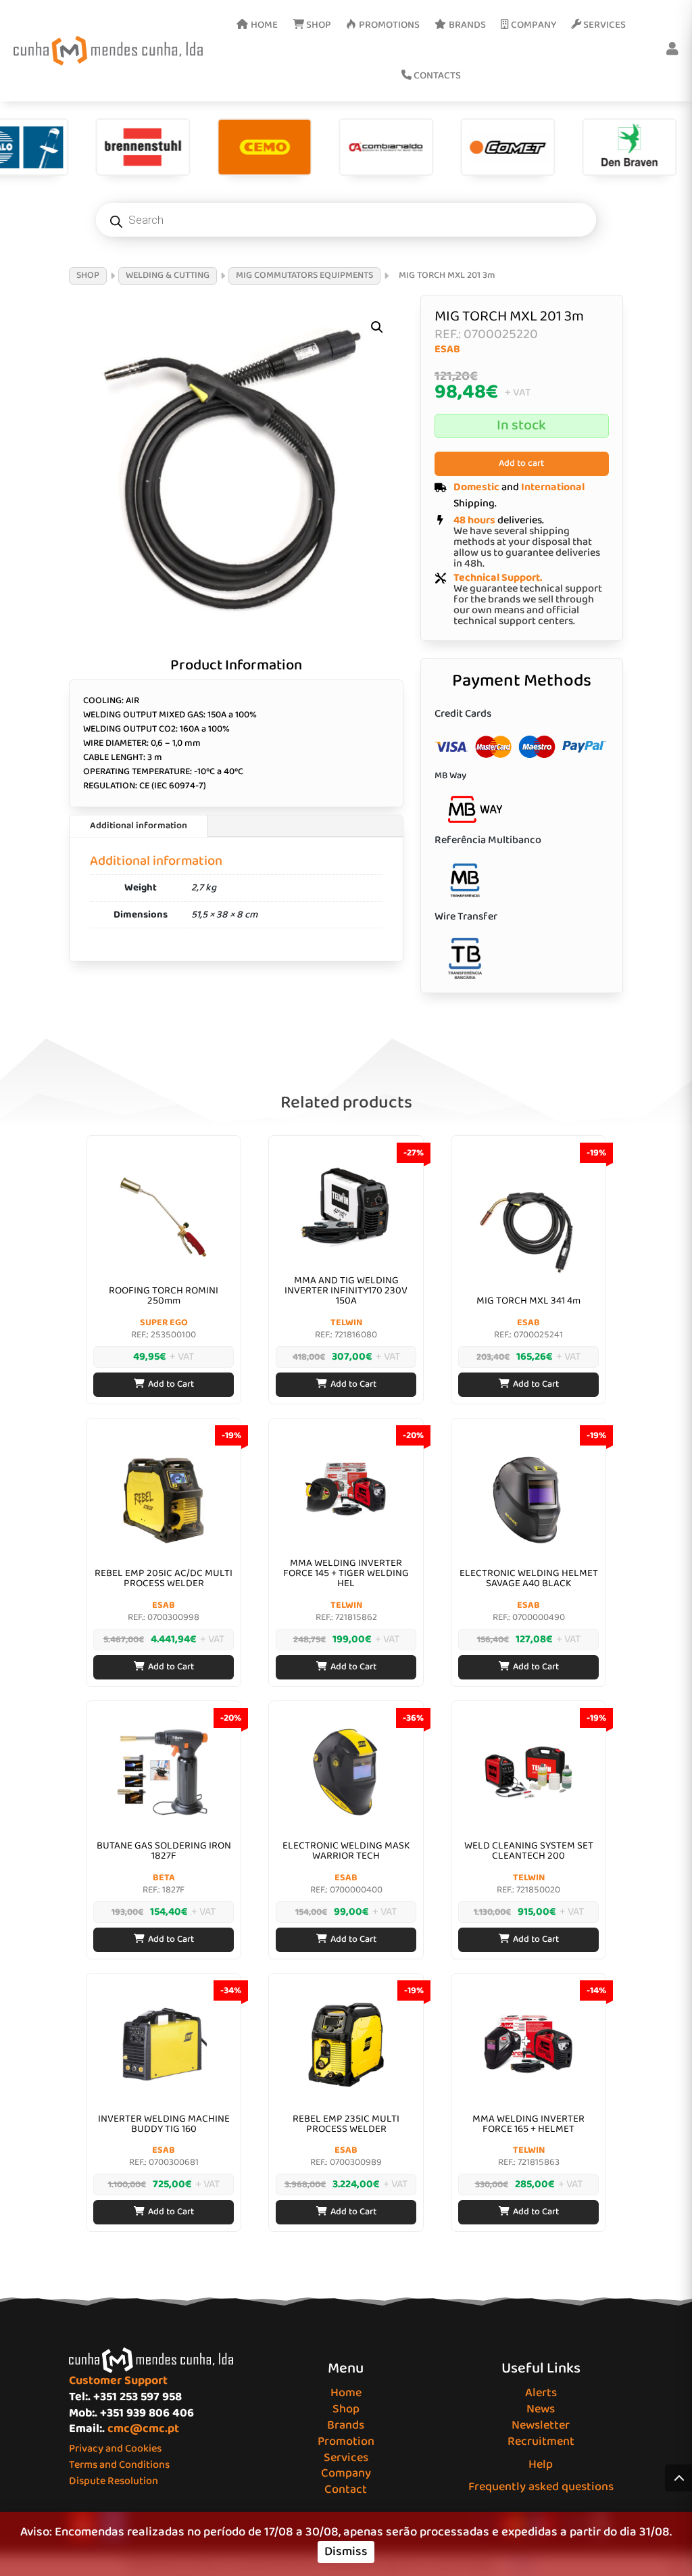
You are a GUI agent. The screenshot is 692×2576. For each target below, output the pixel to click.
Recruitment (541, 2441)
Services (346, 2458)
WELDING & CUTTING (168, 275)
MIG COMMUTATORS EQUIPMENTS (304, 275)
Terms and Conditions (119, 2465)
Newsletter (541, 2425)
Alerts (541, 2393)
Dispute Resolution (114, 2481)
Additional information (139, 826)
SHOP (88, 275)
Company (346, 2473)
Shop (346, 2409)
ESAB (447, 349)
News (541, 2409)
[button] (377, 327)
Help (541, 2464)
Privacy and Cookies (115, 2449)
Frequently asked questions (541, 2487)
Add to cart (521, 463)
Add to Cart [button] (171, 1384)
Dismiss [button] (346, 2552)
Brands (346, 2425)
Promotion (346, 2441)
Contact (346, 2489)
